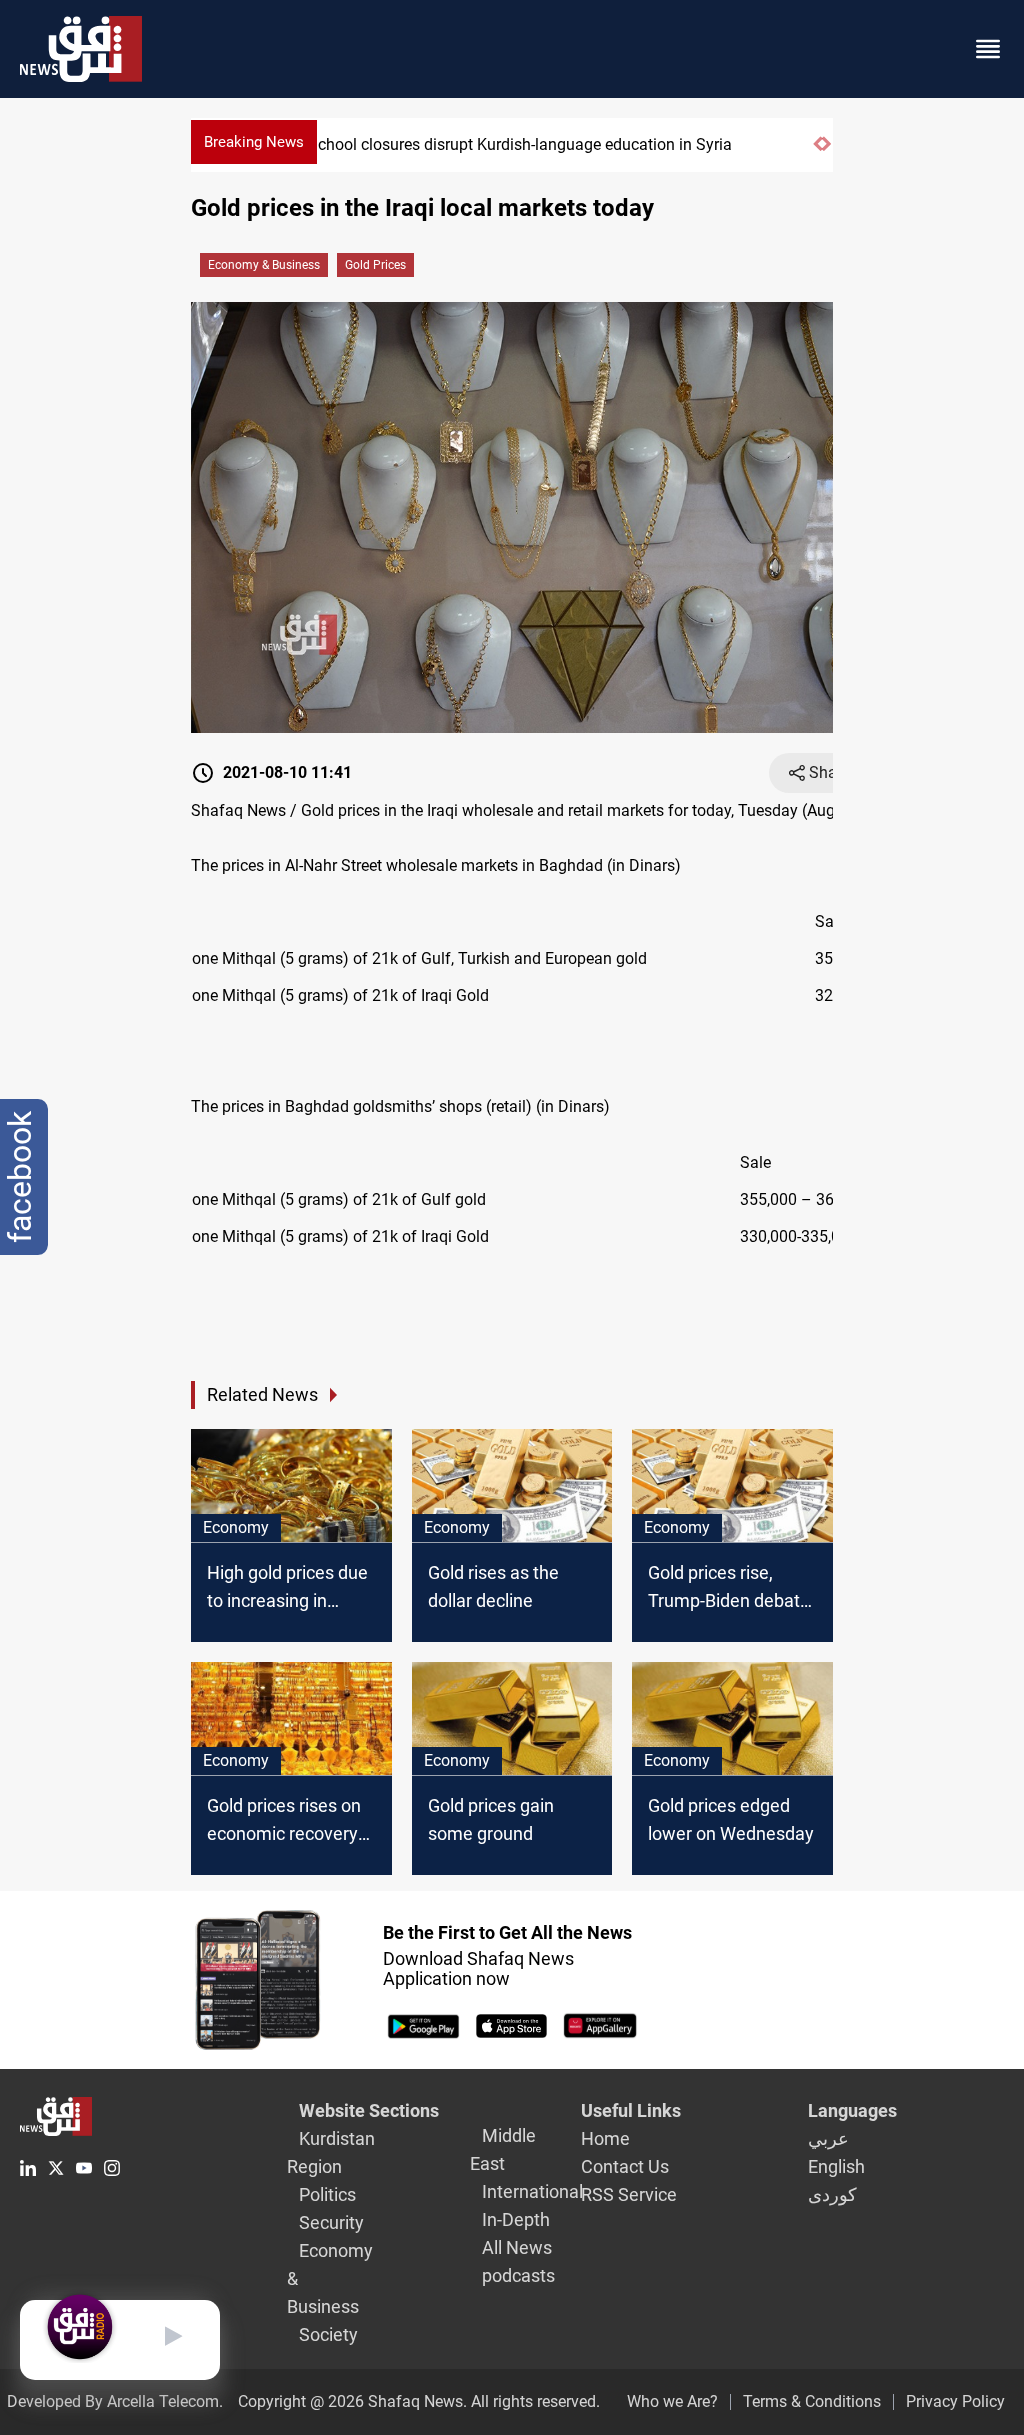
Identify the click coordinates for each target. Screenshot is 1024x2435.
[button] (817, 152)
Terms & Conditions (812, 2401)
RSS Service (629, 2194)
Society (328, 2334)
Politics (327, 2194)
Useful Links (631, 2110)
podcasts (518, 2275)
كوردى (832, 2194)
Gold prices (375, 265)
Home (605, 2138)
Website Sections (369, 2110)
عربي (828, 2138)
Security (331, 2222)
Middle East (503, 2149)
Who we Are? (672, 2401)
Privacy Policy (955, 2401)
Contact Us (625, 2166)
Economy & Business (264, 265)
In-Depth (516, 2219)
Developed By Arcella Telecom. (115, 2401)
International (532, 2191)
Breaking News (254, 142)
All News (517, 2247)
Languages (852, 2110)
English (836, 2166)
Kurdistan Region (331, 2152)
